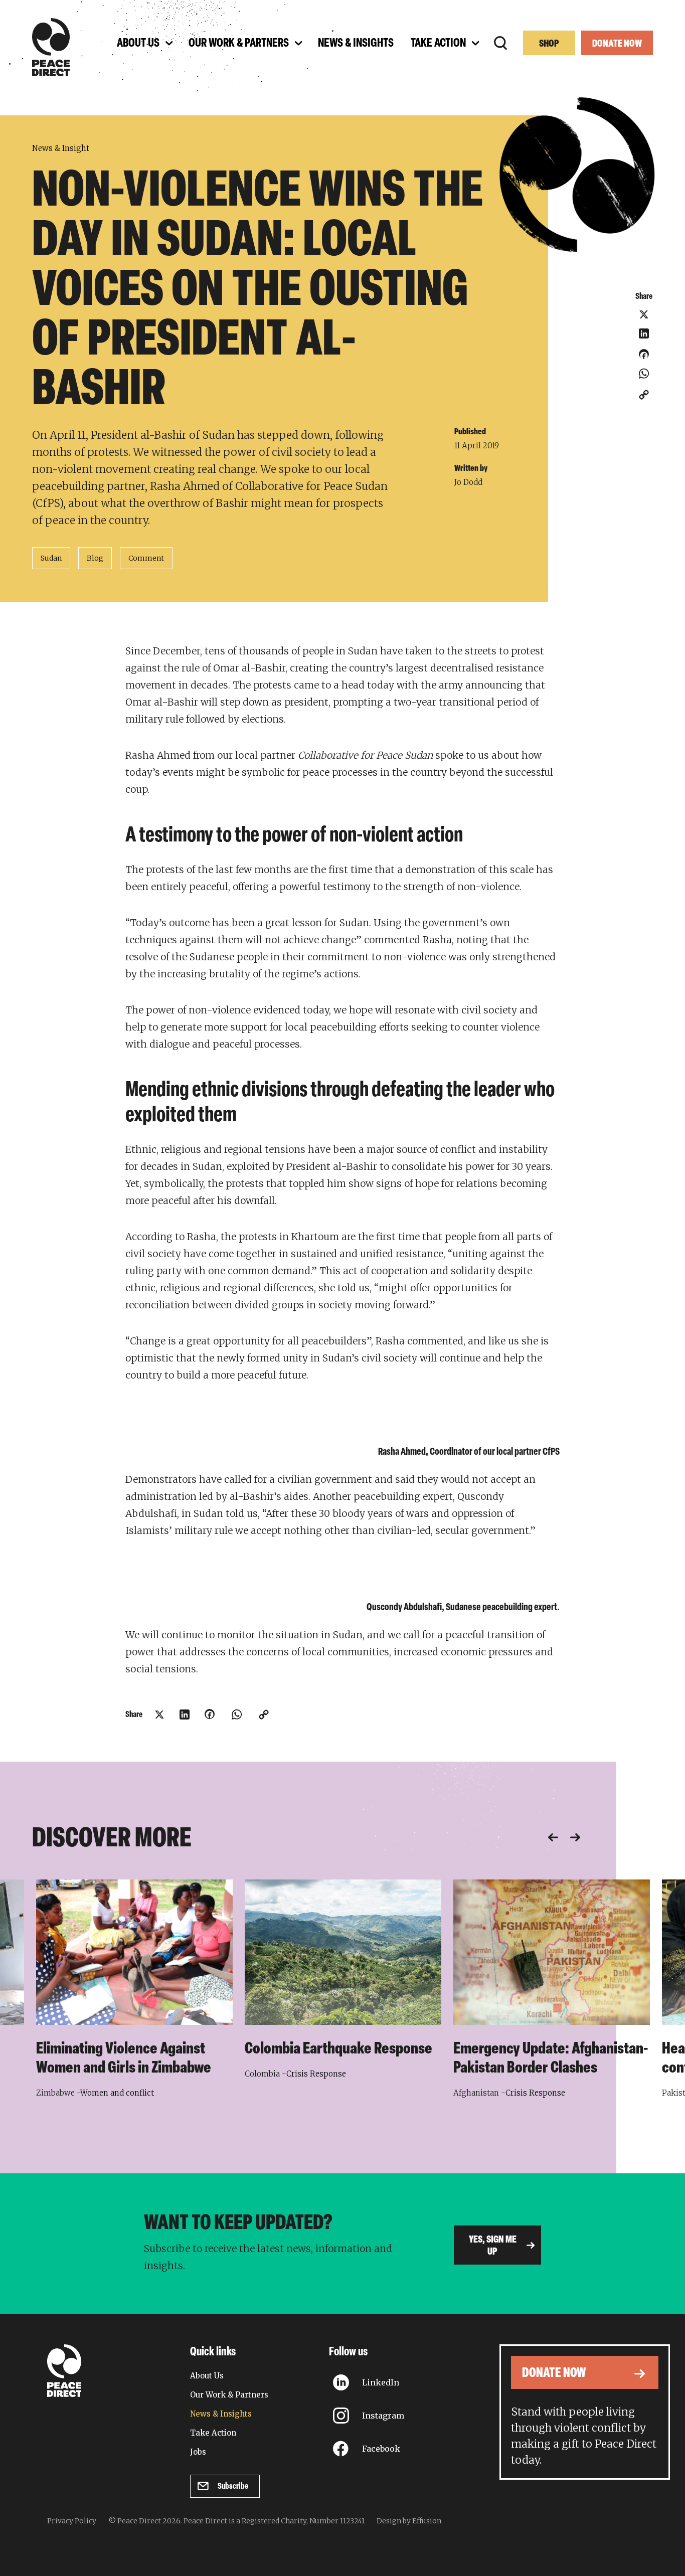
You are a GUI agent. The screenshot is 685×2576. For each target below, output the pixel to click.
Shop (549, 44)
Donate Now (617, 44)
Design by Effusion (409, 2521)
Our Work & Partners (229, 2395)
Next (575, 1837)
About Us (207, 2376)
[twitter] (644, 314)
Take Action (213, 2433)
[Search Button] (500, 43)
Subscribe (233, 2486)
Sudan (51, 558)
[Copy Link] (644, 395)
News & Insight (61, 148)
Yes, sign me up (493, 2246)
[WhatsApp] (644, 374)
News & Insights (221, 2414)
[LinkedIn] (644, 333)
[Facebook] (644, 358)
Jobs (198, 2452)
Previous (553, 1837)
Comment (146, 558)
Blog (95, 558)
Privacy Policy (72, 2521)
